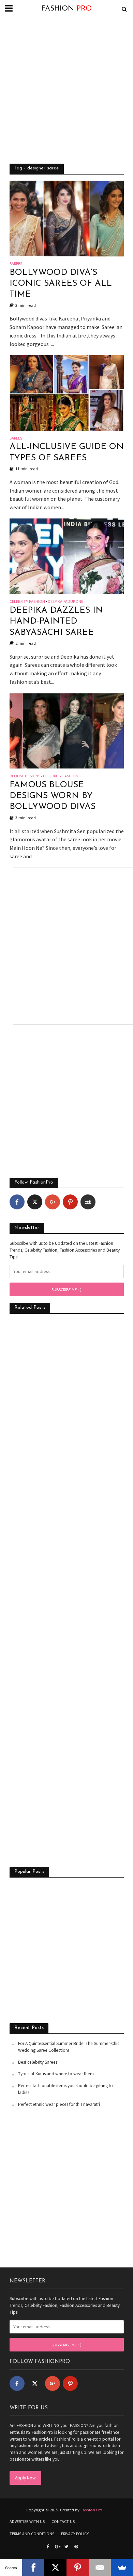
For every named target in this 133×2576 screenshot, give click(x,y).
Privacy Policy (75, 2534)
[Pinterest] (70, 1202)
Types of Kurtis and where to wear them (56, 2074)
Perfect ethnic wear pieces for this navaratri (59, 2104)
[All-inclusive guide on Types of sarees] (67, 392)
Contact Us (63, 2521)
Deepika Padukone (65, 602)
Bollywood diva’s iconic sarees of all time (61, 284)
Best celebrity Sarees (38, 2062)
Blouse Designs (25, 776)
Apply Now (25, 2478)
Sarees (16, 264)
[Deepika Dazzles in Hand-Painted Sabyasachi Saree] (67, 556)
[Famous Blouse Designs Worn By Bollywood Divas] (67, 730)
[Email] (100, 2567)
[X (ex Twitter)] (35, 1202)
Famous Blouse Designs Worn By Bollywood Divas (53, 796)
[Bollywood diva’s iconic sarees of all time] (67, 218)
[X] (55, 2567)
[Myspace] (88, 1202)
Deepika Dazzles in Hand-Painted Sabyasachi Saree (56, 622)
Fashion (66, 9)
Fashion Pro (91, 2510)
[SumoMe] (122, 2567)
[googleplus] (53, 1202)
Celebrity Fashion (27, 602)
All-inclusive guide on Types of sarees (67, 452)
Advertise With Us (27, 2521)
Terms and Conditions (32, 2534)
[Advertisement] (66, 90)
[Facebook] (17, 1202)
